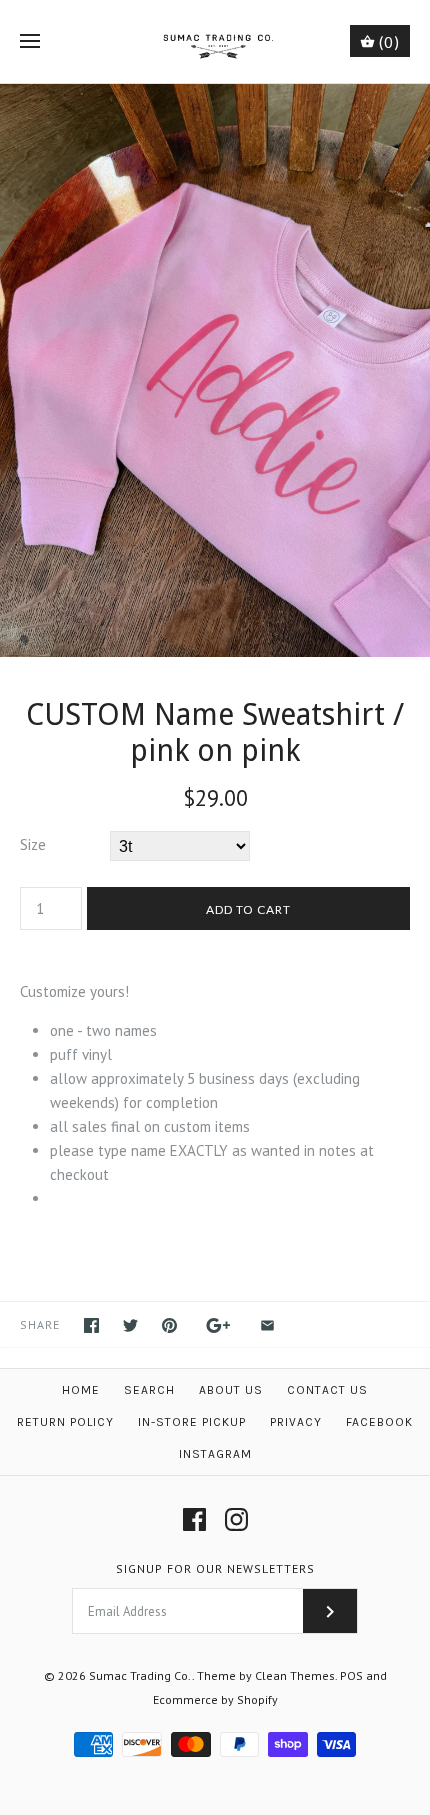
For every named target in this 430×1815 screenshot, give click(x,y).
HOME (81, 1390)
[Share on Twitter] (130, 1325)
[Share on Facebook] (91, 1325)
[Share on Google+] (218, 1325)
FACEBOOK (379, 1422)
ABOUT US (231, 1390)
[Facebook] (194, 1519)
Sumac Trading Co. (140, 1675)
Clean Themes (295, 1675)
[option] (215, 370)
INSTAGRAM (215, 1454)
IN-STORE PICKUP (192, 1422)
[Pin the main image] (169, 1325)
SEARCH (149, 1390)
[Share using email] (267, 1325)
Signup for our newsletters (215, 1568)
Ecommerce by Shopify (215, 1699)
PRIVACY (296, 1422)
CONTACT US (327, 1390)
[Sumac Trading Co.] (215, 41)
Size (33, 844)
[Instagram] (236, 1519)
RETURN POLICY (65, 1422)
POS (351, 1675)
